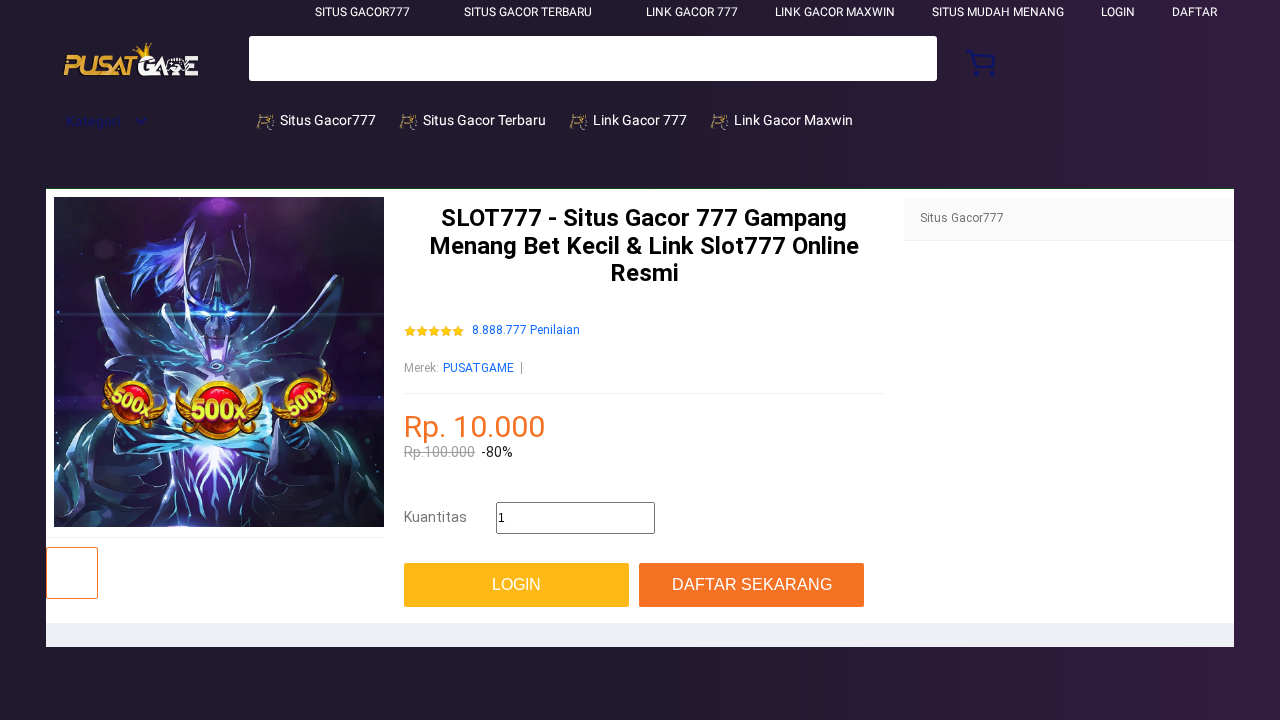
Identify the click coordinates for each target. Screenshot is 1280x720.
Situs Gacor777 (362, 12)
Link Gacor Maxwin (835, 12)
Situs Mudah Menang (998, 12)
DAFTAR (1194, 12)
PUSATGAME (478, 368)
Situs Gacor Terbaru (528, 12)
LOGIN (1118, 12)
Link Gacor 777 (692, 12)
